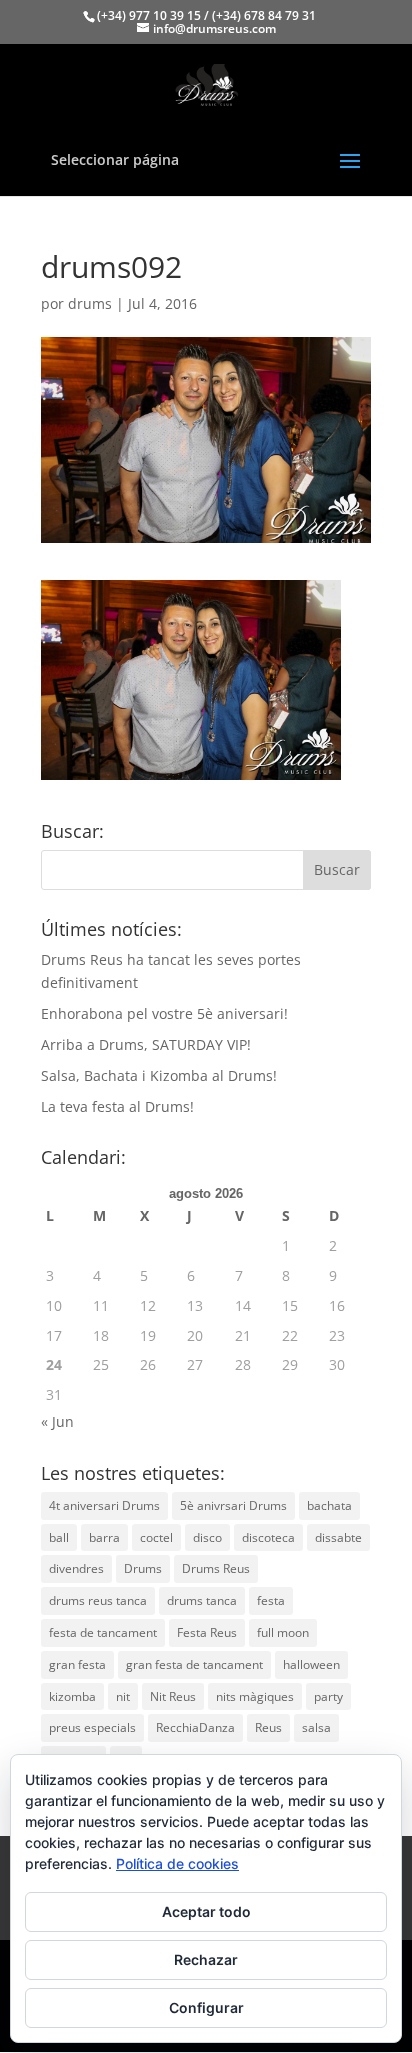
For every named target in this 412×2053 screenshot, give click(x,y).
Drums (143, 1568)
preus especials (92, 1727)
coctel (156, 1537)
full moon (283, 1632)
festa (271, 1600)
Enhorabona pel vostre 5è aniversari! (164, 1013)
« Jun (57, 1421)
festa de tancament (103, 1632)
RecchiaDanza (195, 1727)
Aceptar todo (206, 1911)
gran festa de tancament (194, 1664)
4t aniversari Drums (104, 1505)
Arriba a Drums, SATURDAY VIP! (146, 1044)
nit (123, 1696)
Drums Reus (216, 1568)
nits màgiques (255, 1696)
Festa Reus (207, 1632)
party (328, 1696)
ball (59, 1537)
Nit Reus (173, 1696)
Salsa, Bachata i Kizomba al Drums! (159, 1075)
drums (90, 303)
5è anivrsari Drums (233, 1505)
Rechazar (206, 1959)
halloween (311, 1664)
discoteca (268, 1537)
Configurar (206, 2007)
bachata (329, 1505)
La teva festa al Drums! (117, 1106)
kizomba (72, 1696)
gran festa (77, 1664)
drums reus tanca (98, 1600)
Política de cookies (177, 1863)
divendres (76, 1568)
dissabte (338, 1537)
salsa (316, 1727)
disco (207, 1537)
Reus (268, 1727)
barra (104, 1537)
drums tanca (202, 1600)
